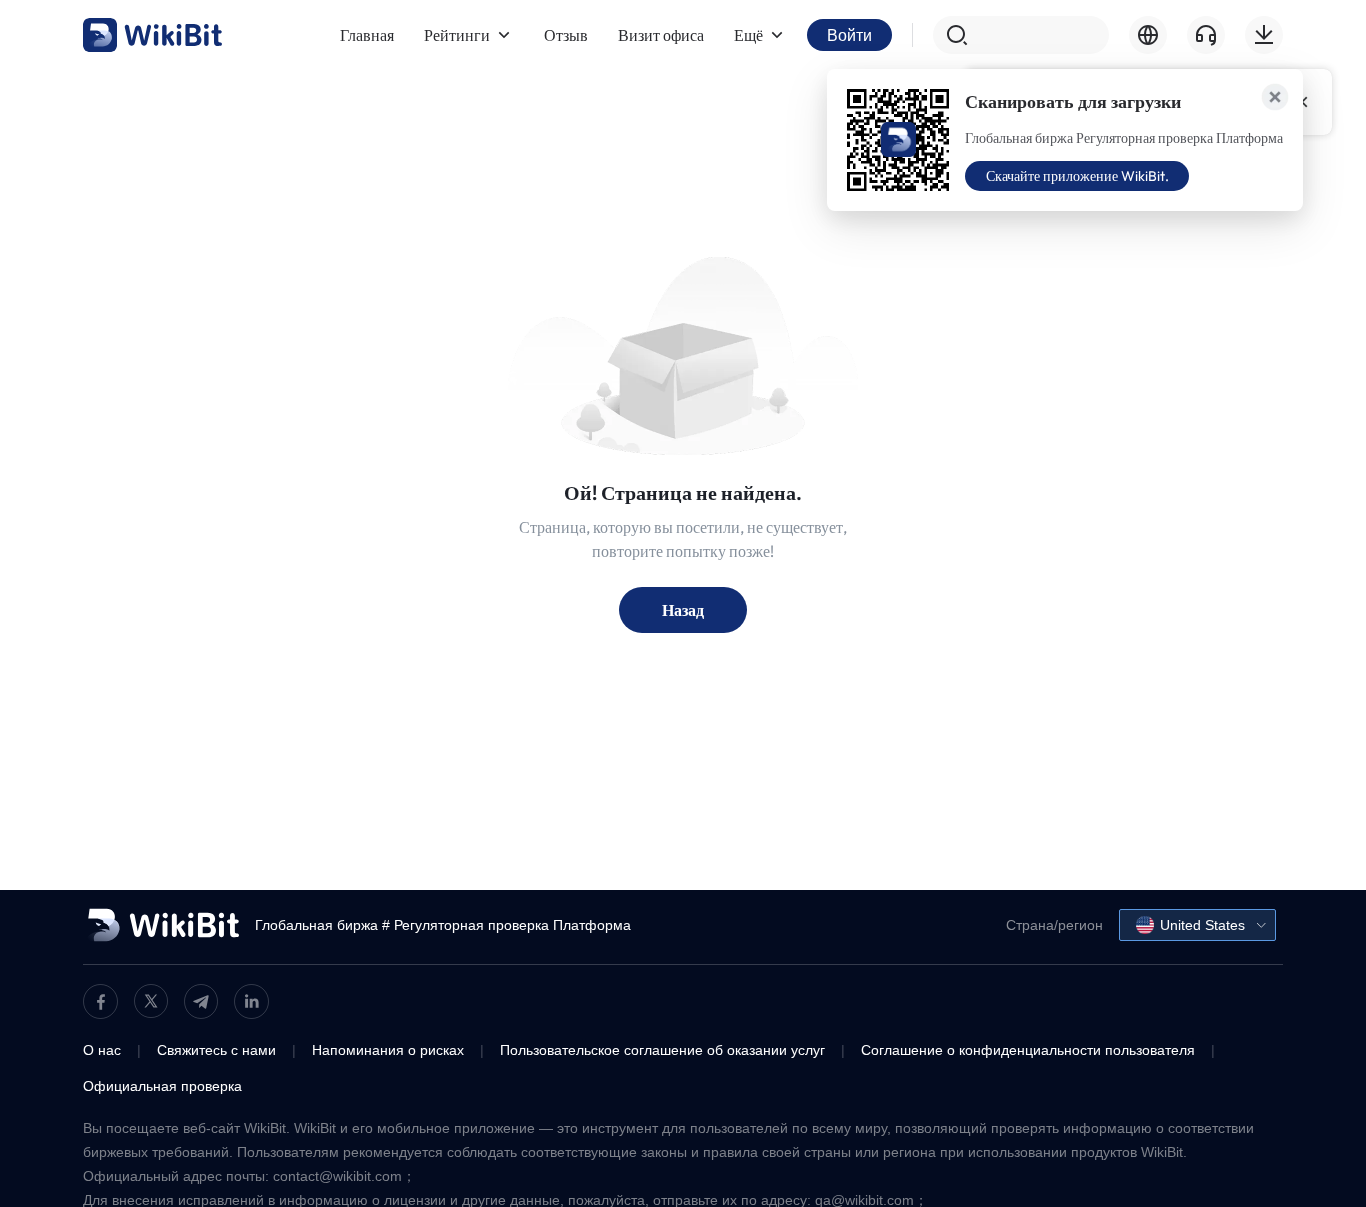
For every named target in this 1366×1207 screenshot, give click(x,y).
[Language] (1148, 35)
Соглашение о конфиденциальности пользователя (1028, 1050)
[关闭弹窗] (1275, 97)
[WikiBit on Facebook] (100, 1001)
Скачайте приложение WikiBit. (1077, 176)
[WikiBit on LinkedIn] (251, 1001)
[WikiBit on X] (151, 1001)
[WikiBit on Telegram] (201, 1001)
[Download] (1264, 35)
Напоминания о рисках (388, 1050)
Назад (683, 610)
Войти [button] (849, 35)
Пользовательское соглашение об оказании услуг (662, 1050)
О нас (102, 1050)
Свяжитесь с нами (216, 1050)
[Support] (1206, 35)
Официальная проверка (162, 1086)
